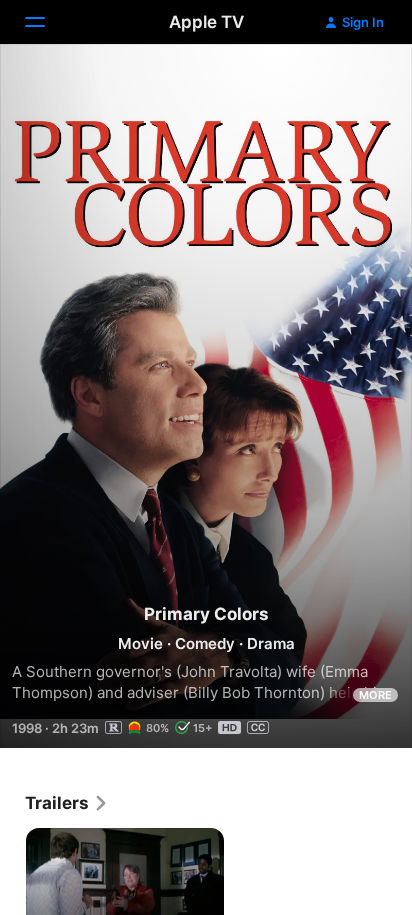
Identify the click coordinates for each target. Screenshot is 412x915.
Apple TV (206, 22)
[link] (67, 803)
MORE (375, 695)
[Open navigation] (47, 22)
